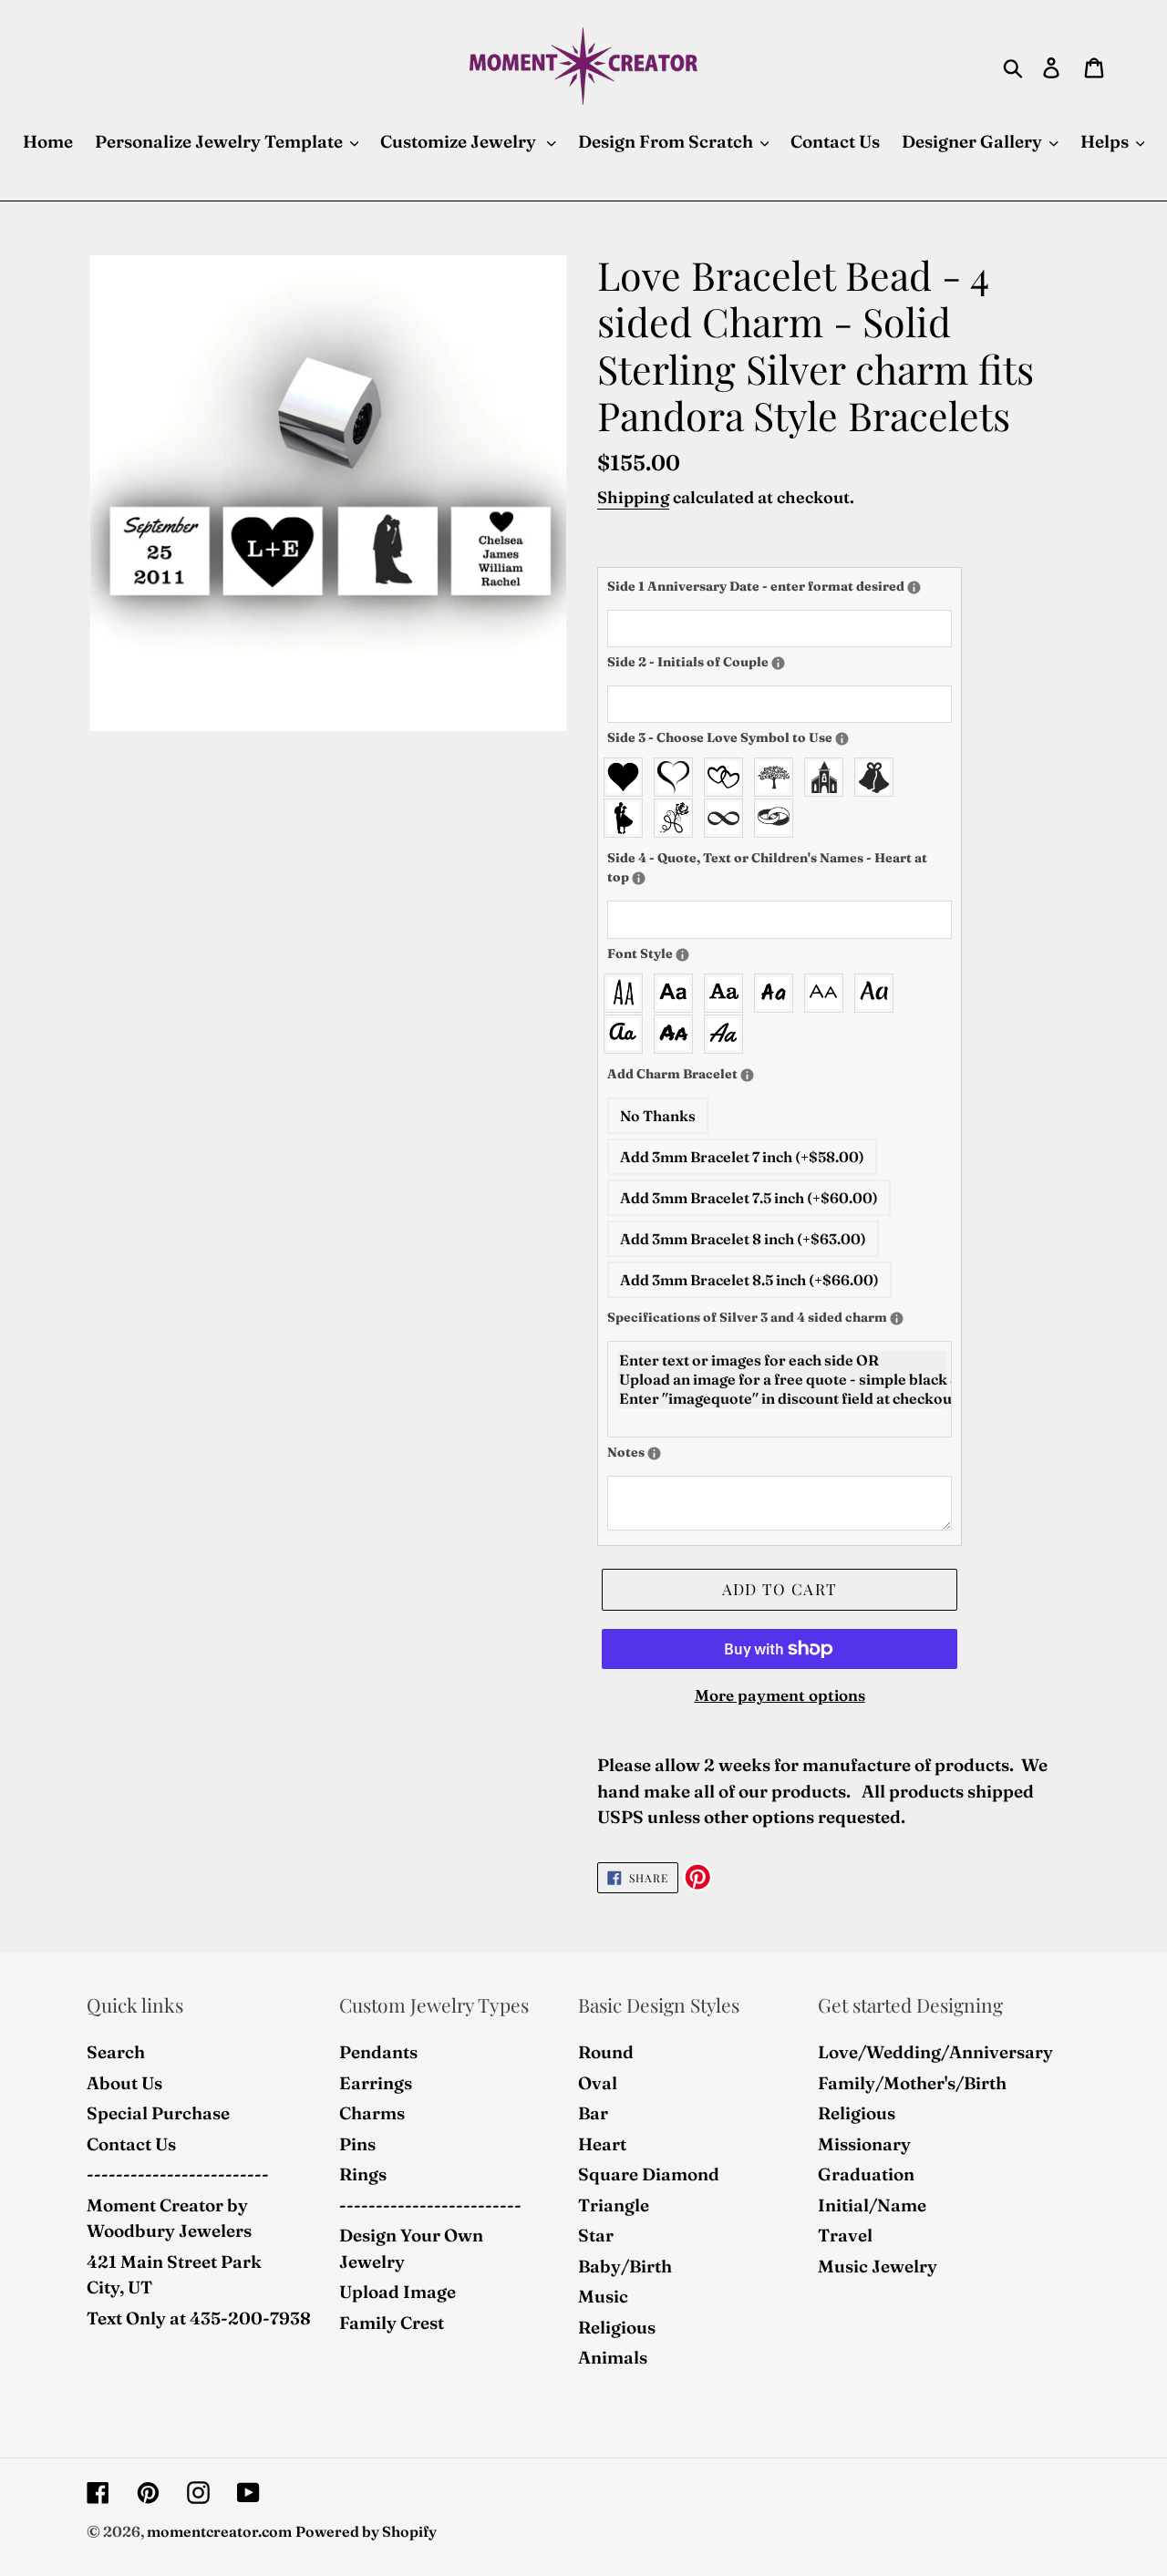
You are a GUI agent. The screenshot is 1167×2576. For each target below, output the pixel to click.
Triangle (614, 2205)
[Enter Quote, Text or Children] (639, 878)
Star (596, 2235)
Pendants (378, 2052)
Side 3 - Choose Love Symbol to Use (762, 737)
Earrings (376, 2083)
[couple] (628, 818)
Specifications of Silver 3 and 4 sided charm (780, 1317)
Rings (363, 2174)
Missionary (864, 2144)
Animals (613, 2357)
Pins (357, 2144)
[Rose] (678, 818)
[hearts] (728, 777)
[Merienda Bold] (878, 993)
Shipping (633, 497)
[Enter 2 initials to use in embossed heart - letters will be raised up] (778, 663)
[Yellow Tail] (728, 1034)
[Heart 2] (678, 777)
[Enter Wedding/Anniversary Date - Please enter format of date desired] (914, 587)
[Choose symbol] (842, 739)
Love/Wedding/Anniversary (935, 2052)
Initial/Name (872, 2205)
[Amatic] (628, 993)
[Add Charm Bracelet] (747, 1075)
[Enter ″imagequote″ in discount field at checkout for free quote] (782, 1399)
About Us (124, 2083)
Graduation (866, 2174)
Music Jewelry (878, 2266)
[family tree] (778, 777)
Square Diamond (649, 2174)
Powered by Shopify (366, 2531)
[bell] (878, 777)
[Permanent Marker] (678, 1034)
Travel (845, 2235)
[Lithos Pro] (828, 993)
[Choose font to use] (682, 955)
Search (116, 2052)
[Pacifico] (628, 1034)
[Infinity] (728, 818)
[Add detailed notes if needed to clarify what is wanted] (654, 1453)
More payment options (780, 1695)
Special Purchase (158, 2113)
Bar (593, 2113)
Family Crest (392, 2323)
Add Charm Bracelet (730, 1073)
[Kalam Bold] (778, 993)
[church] (828, 777)
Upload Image (398, 2292)
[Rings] (778, 818)
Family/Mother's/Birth (912, 2083)
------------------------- (178, 2174)
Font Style (692, 953)
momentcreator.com (219, 2531)
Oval (598, 2083)
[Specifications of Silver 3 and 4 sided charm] (897, 1319)
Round (606, 2052)
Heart (602, 2144)
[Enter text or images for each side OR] (782, 1360)
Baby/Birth (625, 2266)
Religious (617, 2327)
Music (603, 2296)
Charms (372, 2113)
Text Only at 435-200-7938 (199, 2318)
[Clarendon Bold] (728, 993)
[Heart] (628, 777)
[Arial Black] (678, 993)
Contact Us (131, 2144)
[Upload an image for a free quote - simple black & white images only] (782, 1380)
